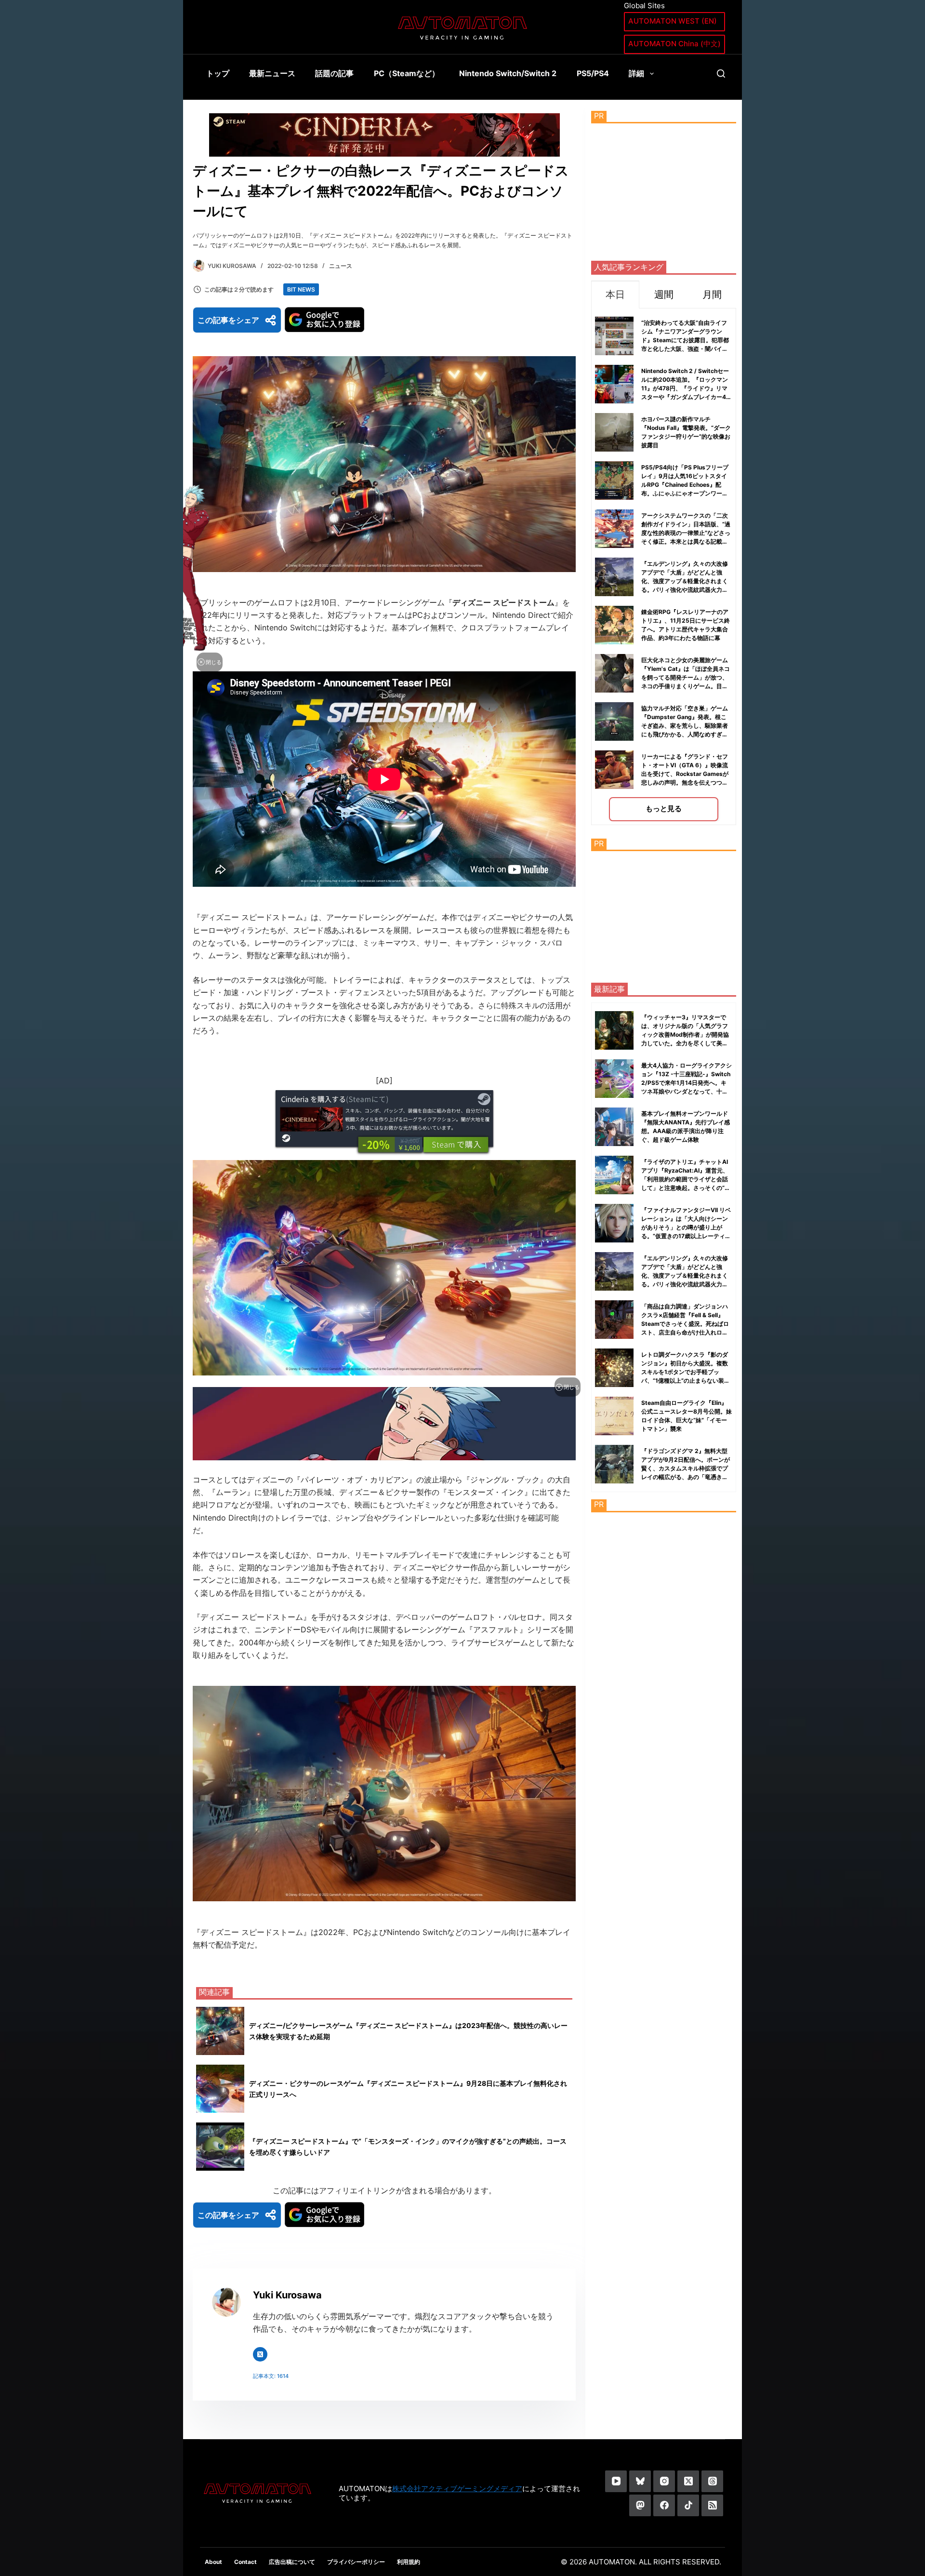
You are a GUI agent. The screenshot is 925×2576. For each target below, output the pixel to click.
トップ (218, 73)
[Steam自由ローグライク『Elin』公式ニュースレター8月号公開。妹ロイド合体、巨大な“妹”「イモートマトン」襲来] (614, 1416)
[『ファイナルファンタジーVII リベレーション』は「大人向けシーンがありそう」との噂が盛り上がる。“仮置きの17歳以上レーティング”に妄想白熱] (614, 1223)
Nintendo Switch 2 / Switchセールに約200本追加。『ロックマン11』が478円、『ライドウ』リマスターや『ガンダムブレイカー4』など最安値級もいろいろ (687, 388)
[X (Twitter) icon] (260, 2354)
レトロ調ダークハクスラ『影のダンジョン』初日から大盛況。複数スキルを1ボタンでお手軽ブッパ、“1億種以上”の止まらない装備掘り (686, 1372)
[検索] (721, 73)
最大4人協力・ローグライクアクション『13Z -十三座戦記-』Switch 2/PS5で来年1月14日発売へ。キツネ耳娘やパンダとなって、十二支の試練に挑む (687, 1083)
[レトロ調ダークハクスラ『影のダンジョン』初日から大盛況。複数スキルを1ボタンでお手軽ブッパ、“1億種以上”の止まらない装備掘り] (614, 1368)
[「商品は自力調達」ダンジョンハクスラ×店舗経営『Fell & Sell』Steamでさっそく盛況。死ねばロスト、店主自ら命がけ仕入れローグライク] (614, 1320)
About (213, 2562)
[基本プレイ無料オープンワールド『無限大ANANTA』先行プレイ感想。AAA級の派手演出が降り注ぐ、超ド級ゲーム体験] (614, 1127)
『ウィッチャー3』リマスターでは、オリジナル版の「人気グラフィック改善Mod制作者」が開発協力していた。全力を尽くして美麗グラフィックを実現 (685, 1034)
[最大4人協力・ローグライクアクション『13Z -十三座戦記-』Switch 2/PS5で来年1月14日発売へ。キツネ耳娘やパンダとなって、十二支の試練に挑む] (614, 1079)
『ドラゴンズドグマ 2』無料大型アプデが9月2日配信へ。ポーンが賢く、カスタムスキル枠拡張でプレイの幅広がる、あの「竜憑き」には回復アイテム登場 (686, 1468)
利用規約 (409, 2562)
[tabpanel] (664, 567)
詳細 (636, 73)
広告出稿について (292, 2562)
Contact (245, 2562)
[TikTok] (688, 2505)
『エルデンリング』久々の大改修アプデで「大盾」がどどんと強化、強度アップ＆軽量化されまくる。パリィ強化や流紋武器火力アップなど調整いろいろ (685, 581)
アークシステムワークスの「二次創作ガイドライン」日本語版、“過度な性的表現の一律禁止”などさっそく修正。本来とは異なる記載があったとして (686, 533)
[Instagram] (664, 2481)
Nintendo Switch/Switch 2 (508, 73)
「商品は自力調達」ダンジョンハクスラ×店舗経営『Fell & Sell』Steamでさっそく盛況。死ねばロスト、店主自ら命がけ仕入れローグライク (685, 1324)
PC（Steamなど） (407, 73)
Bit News (301, 289)
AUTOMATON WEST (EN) (673, 21)
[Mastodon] (640, 2505)
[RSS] (712, 2505)
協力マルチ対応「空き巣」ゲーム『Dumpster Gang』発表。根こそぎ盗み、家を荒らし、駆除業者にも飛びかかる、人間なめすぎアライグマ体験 (685, 726)
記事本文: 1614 (271, 2376)
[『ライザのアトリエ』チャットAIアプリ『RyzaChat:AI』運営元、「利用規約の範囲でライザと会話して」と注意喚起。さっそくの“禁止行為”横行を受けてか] (614, 1175)
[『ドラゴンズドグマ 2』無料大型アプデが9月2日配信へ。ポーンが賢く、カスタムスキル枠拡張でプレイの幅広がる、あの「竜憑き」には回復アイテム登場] (614, 1464)
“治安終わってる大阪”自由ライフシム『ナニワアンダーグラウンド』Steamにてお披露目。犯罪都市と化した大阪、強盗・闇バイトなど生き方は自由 (685, 340)
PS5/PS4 (593, 73)
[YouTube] (616, 2481)
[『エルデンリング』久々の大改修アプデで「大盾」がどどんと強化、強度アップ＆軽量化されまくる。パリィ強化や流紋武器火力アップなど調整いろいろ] (614, 1271)
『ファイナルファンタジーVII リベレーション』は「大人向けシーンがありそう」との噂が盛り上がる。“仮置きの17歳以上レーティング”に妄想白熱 (686, 1227)
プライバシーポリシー (356, 2562)
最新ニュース (272, 73)
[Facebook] (664, 2505)
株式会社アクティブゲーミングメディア (457, 2489)
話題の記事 (334, 73)
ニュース (341, 266)
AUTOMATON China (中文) (674, 44)
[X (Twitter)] (688, 2481)
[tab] (615, 294)
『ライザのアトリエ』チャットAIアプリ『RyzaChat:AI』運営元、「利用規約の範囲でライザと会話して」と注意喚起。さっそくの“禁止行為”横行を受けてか (686, 1179)
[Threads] (712, 2481)
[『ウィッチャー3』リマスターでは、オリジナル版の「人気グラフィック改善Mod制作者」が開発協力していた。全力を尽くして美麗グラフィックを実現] (614, 1030)
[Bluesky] (640, 2481)
